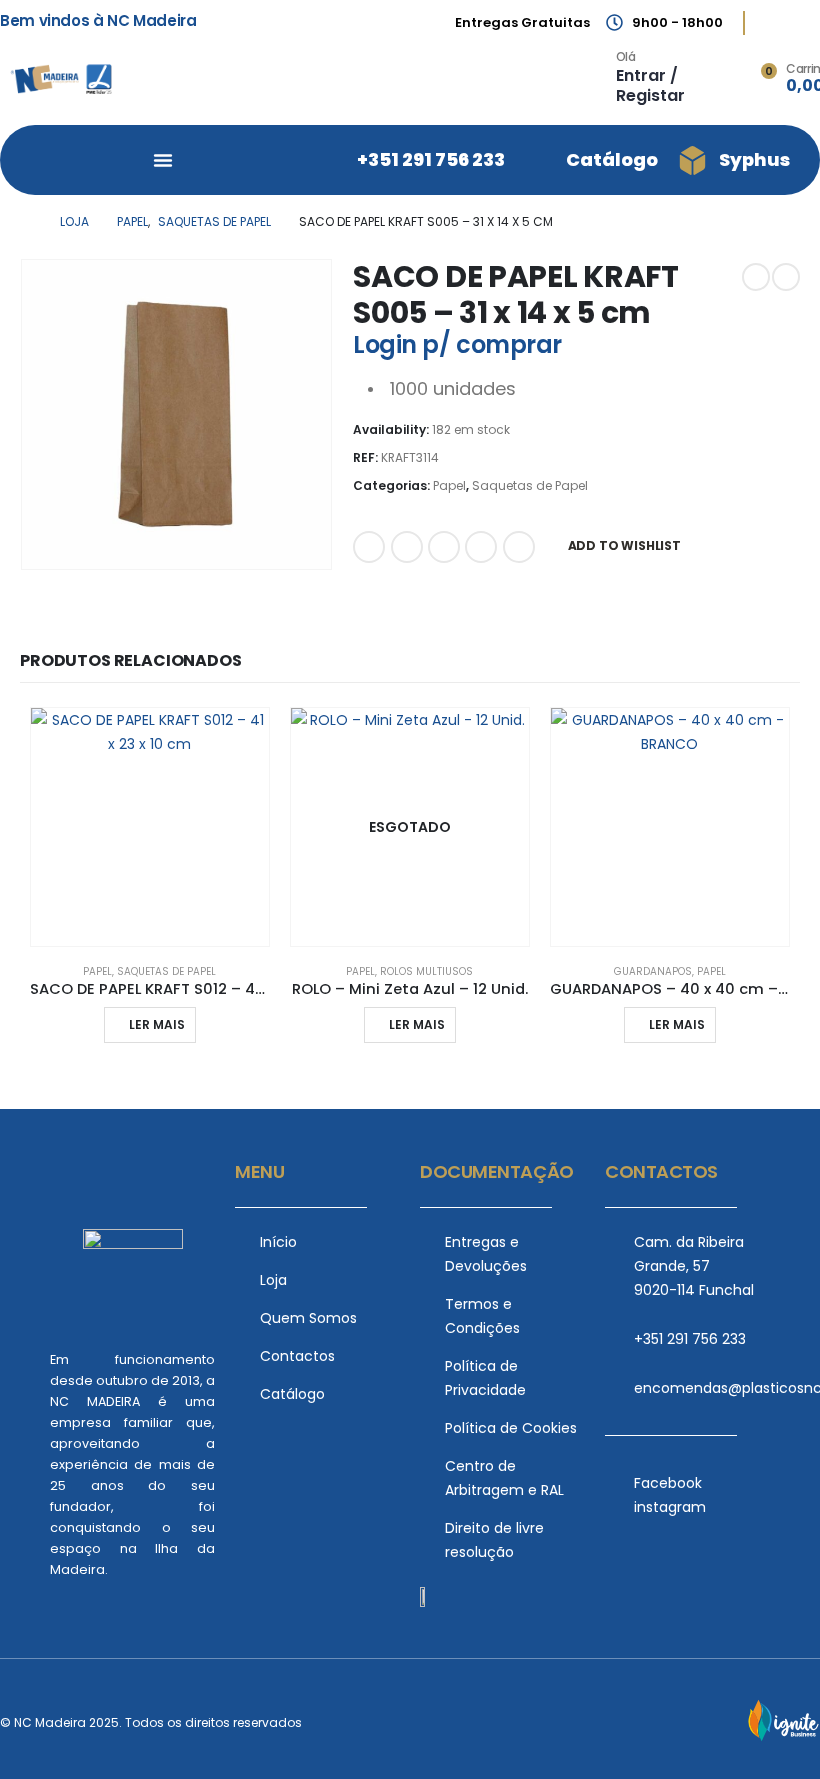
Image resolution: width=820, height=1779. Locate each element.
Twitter (407, 547)
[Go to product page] (150, 827)
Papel (449, 485)
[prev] (756, 277)
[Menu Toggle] (163, 160)
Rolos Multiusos (426, 971)
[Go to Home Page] (26, 222)
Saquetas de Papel (530, 485)
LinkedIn (444, 547)
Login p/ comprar (457, 344)
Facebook (369, 547)
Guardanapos (653, 971)
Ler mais (157, 1024)
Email (519, 547)
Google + (481, 547)
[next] (786, 277)
